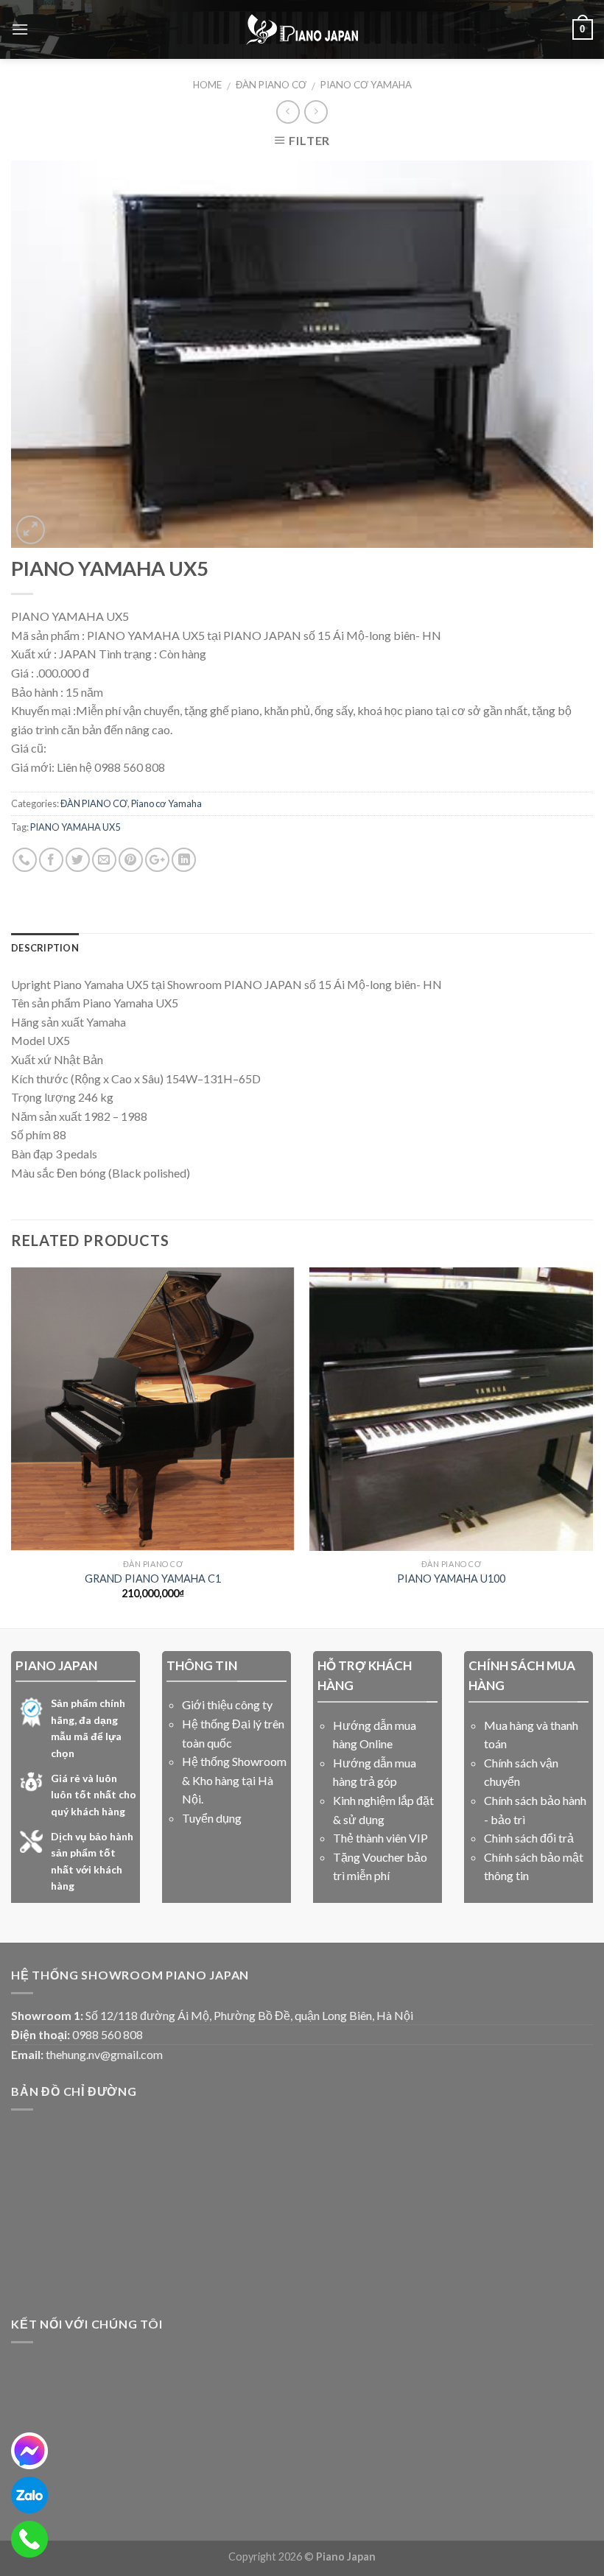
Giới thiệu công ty (227, 1704)
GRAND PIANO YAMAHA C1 (153, 1579)
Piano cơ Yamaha (366, 85)
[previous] (12, 1446)
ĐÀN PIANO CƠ (271, 85)
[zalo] (29, 2495)
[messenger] (29, 2451)
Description (45, 948)
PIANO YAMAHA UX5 (75, 827)
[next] (592, 1446)
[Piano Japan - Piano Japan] (302, 29)
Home (207, 85)
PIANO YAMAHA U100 (451, 1579)
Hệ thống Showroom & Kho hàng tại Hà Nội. (234, 1780)
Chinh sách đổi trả (529, 1838)
